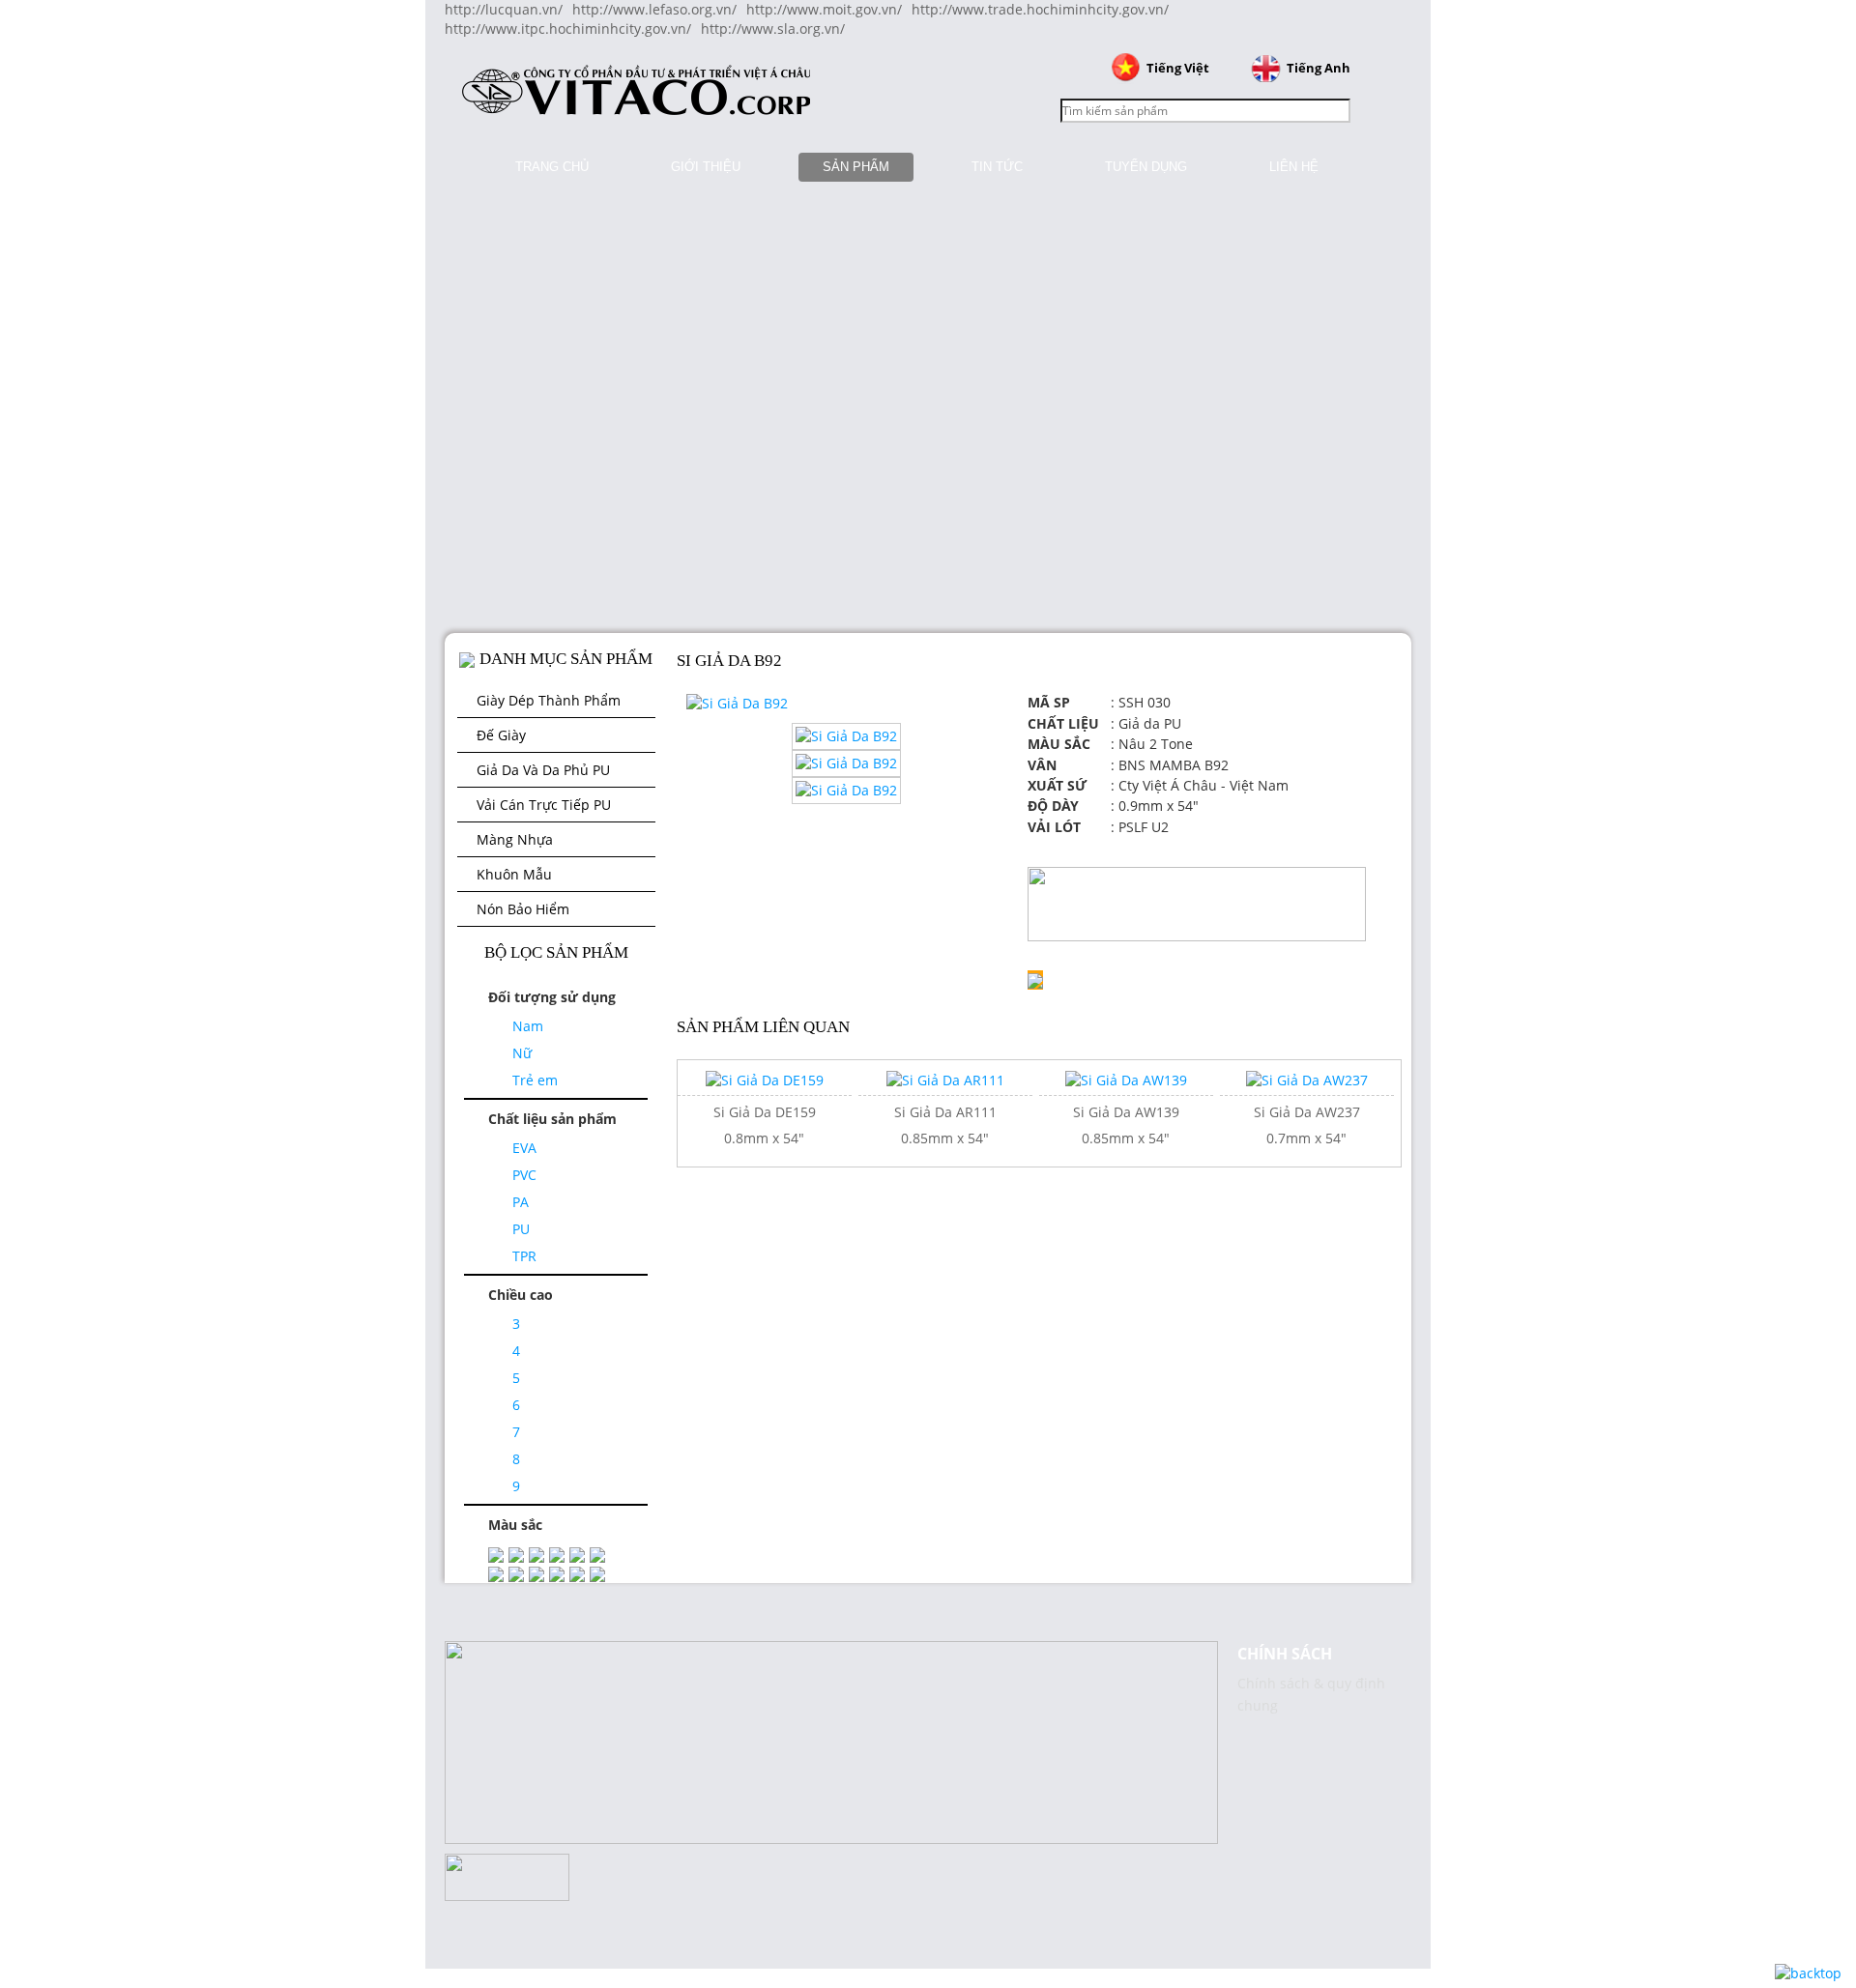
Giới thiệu (706, 167)
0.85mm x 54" (945, 1138)
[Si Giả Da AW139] (1126, 1079)
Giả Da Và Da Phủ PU (543, 770)
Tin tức (997, 167)
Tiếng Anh (1319, 68)
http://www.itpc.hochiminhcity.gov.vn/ (568, 29)
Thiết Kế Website (55, 1669)
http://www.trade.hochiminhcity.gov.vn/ (1040, 9)
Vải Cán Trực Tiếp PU (544, 805)
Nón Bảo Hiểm (523, 909)
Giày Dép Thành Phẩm (549, 700)
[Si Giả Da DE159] (765, 1079)
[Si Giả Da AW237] (1307, 1079)
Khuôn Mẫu (514, 874)
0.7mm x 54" (1306, 1138)
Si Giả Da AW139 (1126, 1112)
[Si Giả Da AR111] (945, 1079)
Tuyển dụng (1146, 167)
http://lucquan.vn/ (504, 9)
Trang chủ (552, 167)
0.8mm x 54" (764, 1138)
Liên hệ (1294, 167)
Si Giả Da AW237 (1307, 1112)
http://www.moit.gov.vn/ (824, 9)
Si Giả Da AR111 (945, 1112)
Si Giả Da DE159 (765, 1112)
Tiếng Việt (1178, 68)
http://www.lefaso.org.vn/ (654, 9)
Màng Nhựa (515, 839)
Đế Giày (501, 735)
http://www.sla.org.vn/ (773, 29)
